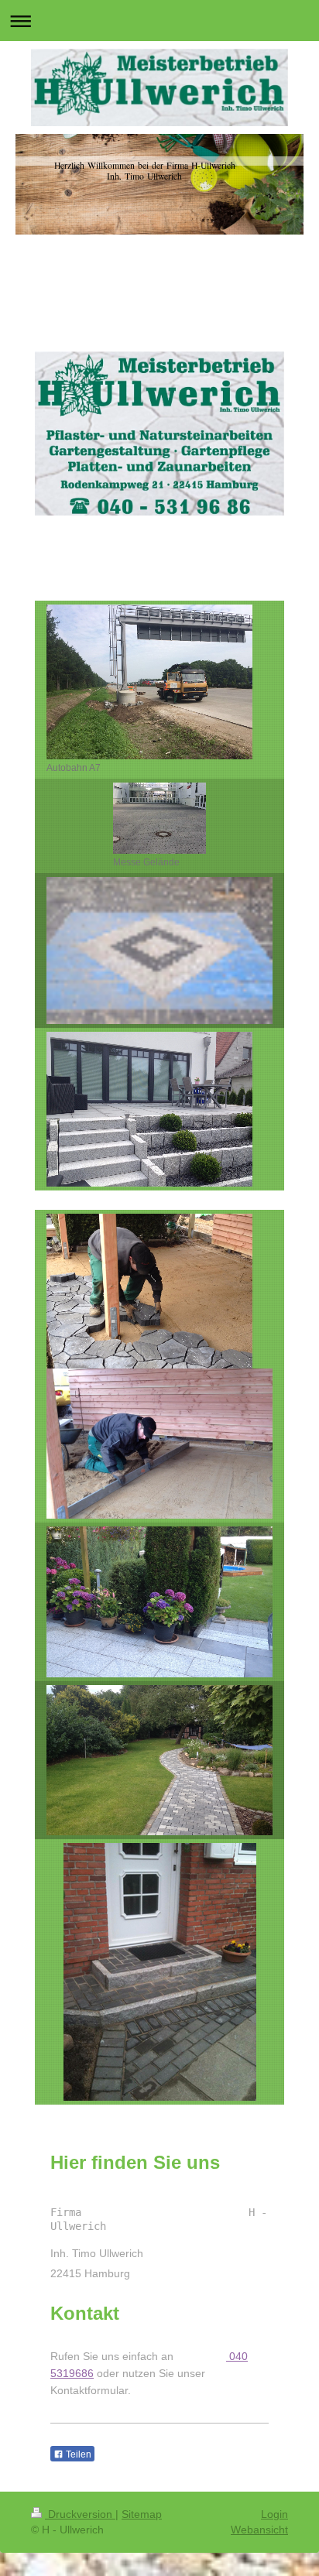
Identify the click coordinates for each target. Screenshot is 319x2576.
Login (274, 2514)
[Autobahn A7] (149, 682)
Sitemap (142, 2514)
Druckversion (80, 2514)
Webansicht (259, 2530)
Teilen (77, 2454)
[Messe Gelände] (159, 818)
